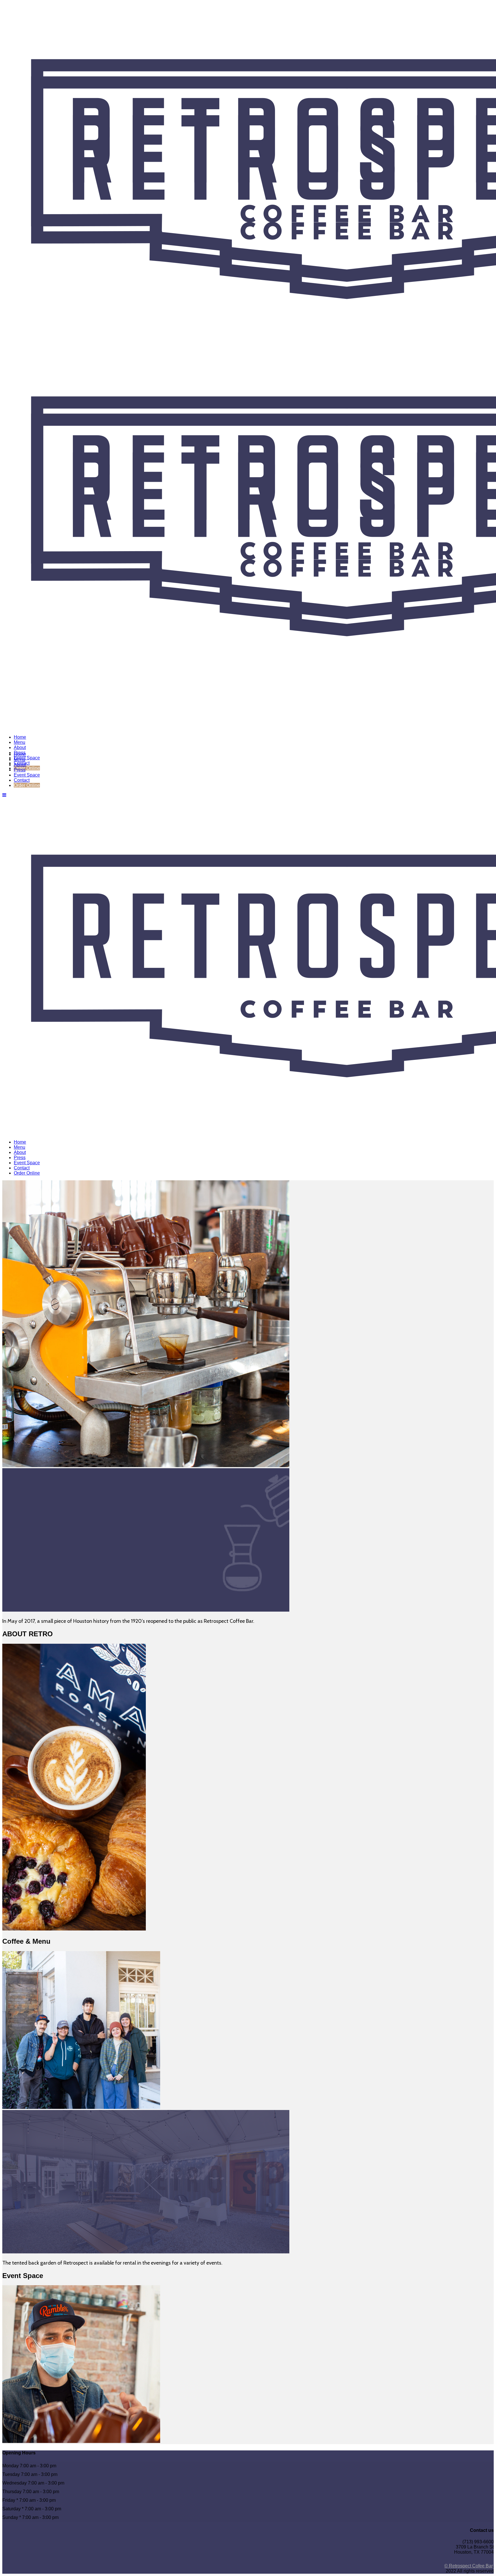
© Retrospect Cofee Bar (468, 2566)
